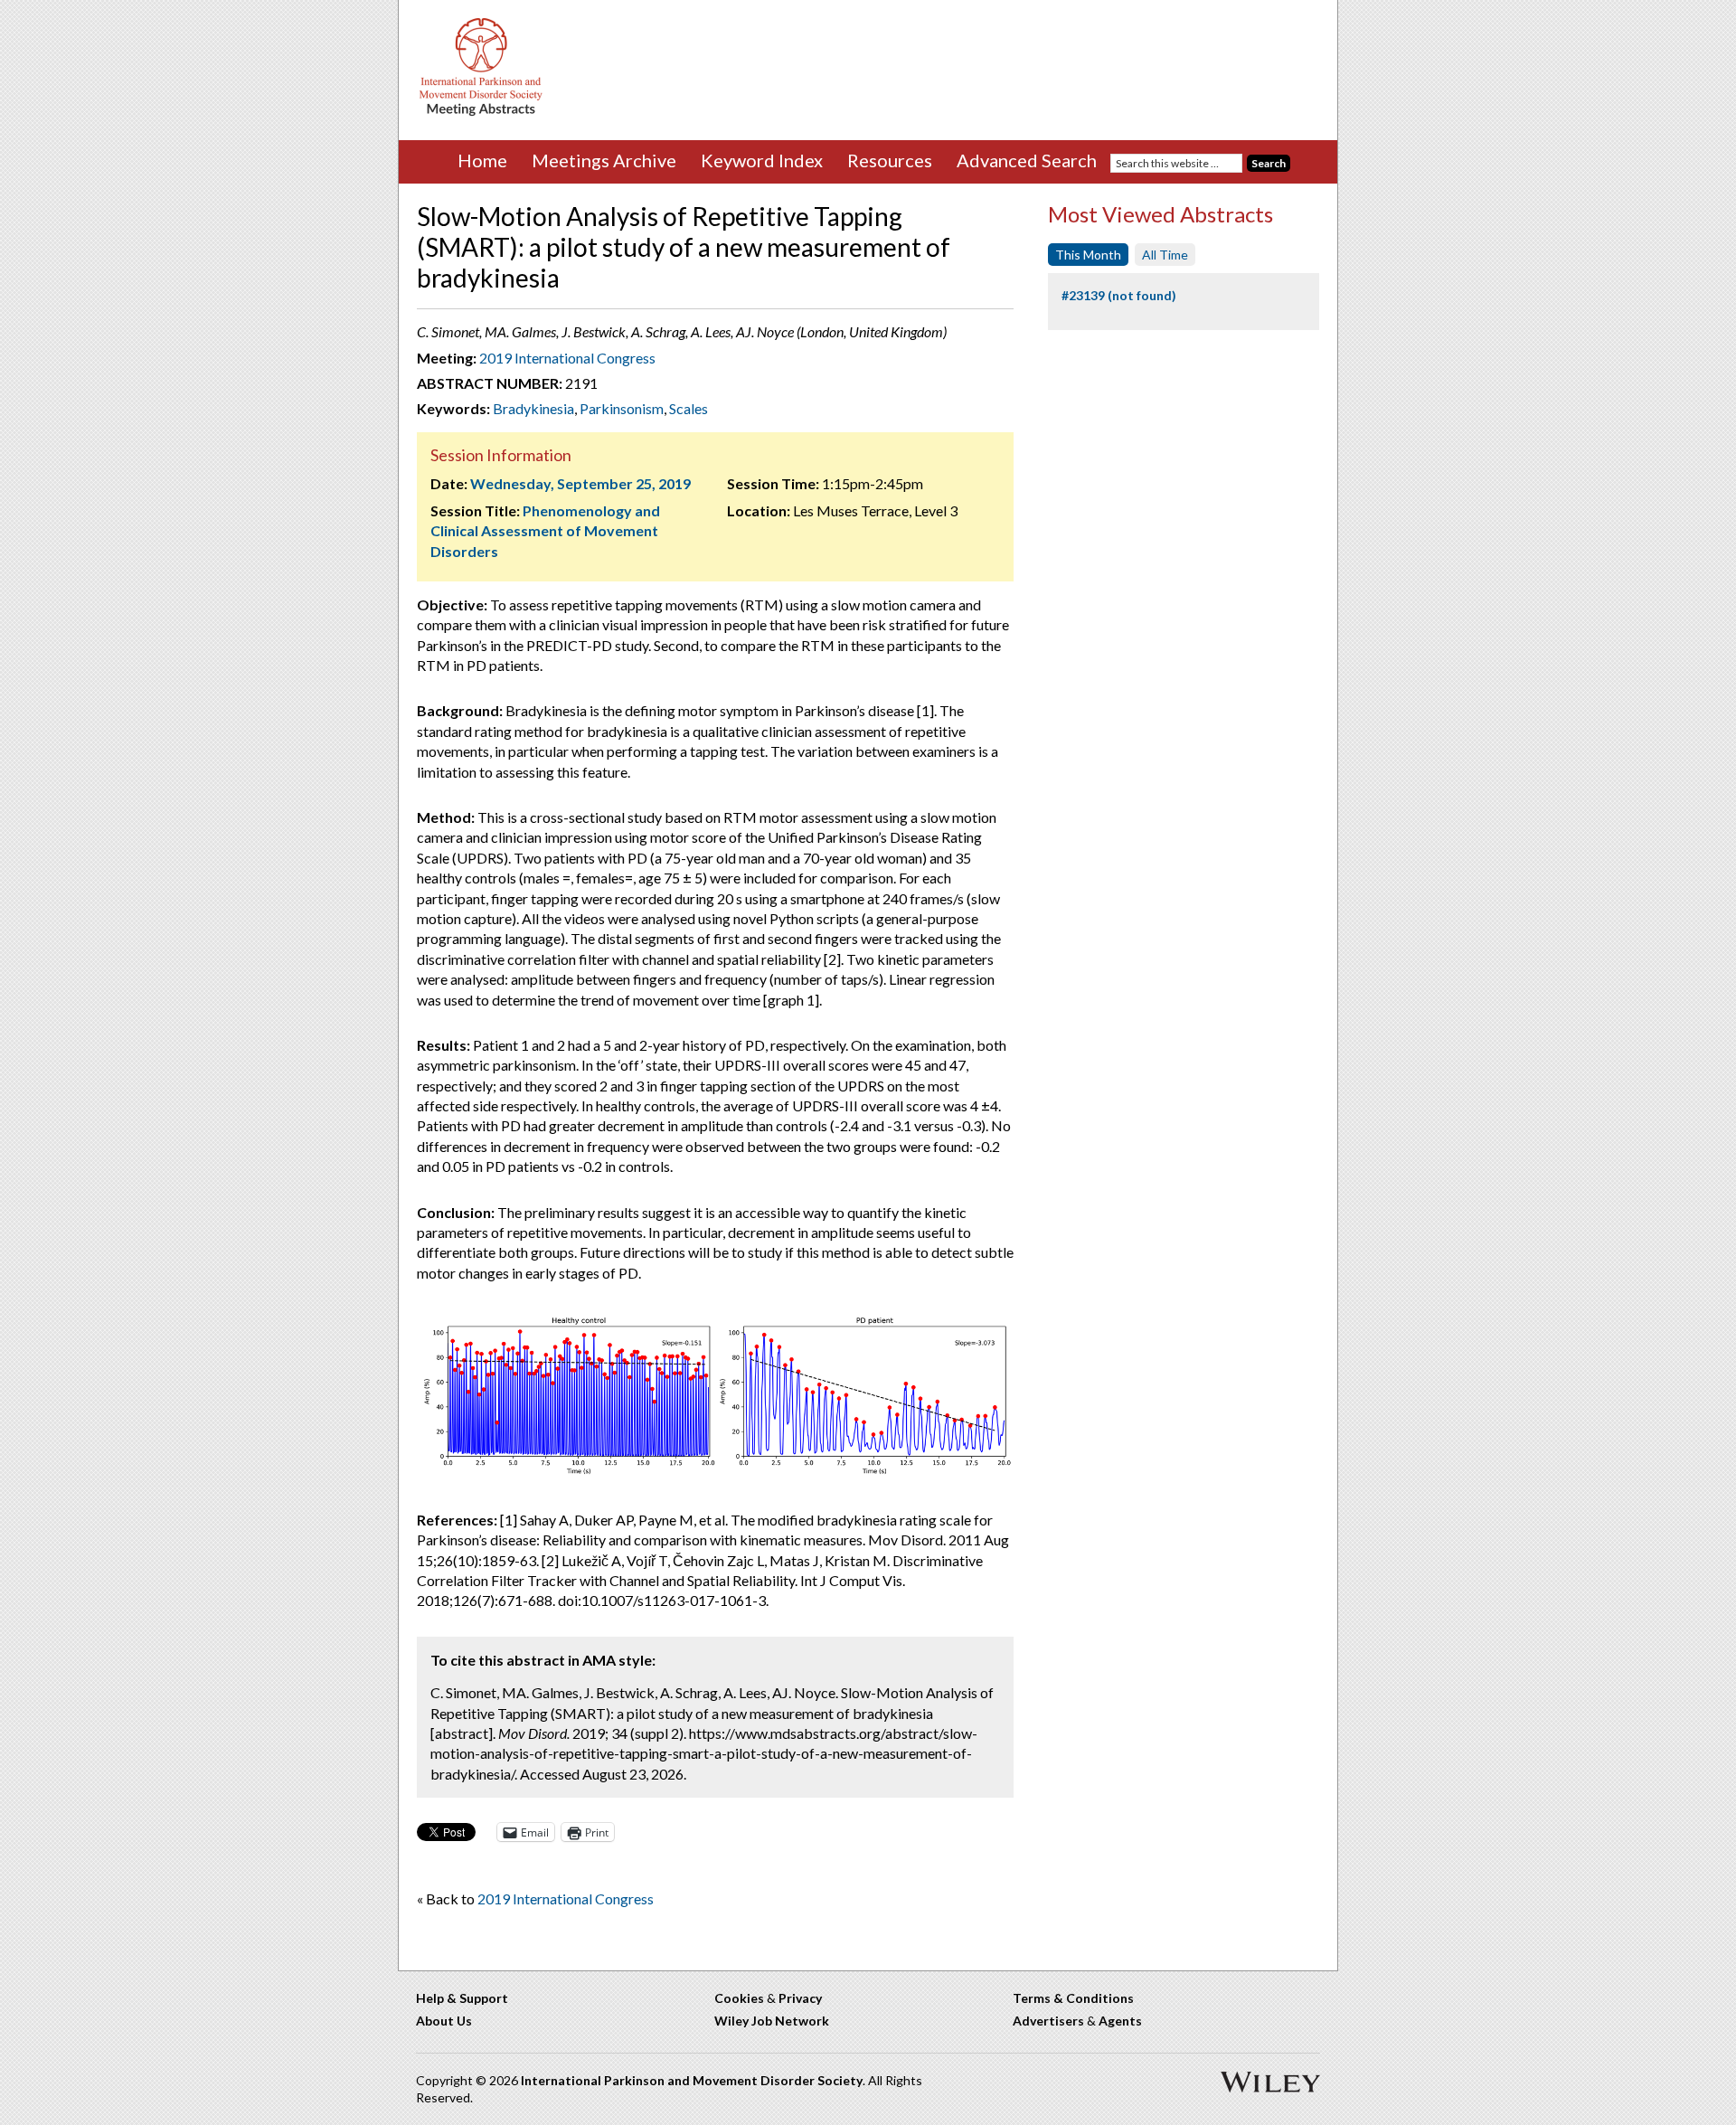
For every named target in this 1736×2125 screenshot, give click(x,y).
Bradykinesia (533, 408)
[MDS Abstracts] (481, 112)
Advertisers (1048, 2021)
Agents (1120, 2021)
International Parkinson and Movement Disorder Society (692, 2080)
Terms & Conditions (1073, 1998)
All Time (1165, 255)
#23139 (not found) (1119, 295)
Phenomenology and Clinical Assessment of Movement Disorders (545, 531)
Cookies (739, 1998)
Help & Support (462, 1998)
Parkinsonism (622, 408)
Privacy (800, 1998)
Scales (689, 408)
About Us (444, 2021)
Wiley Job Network (772, 2021)
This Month (1088, 255)
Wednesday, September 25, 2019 (580, 483)
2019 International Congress (567, 358)
